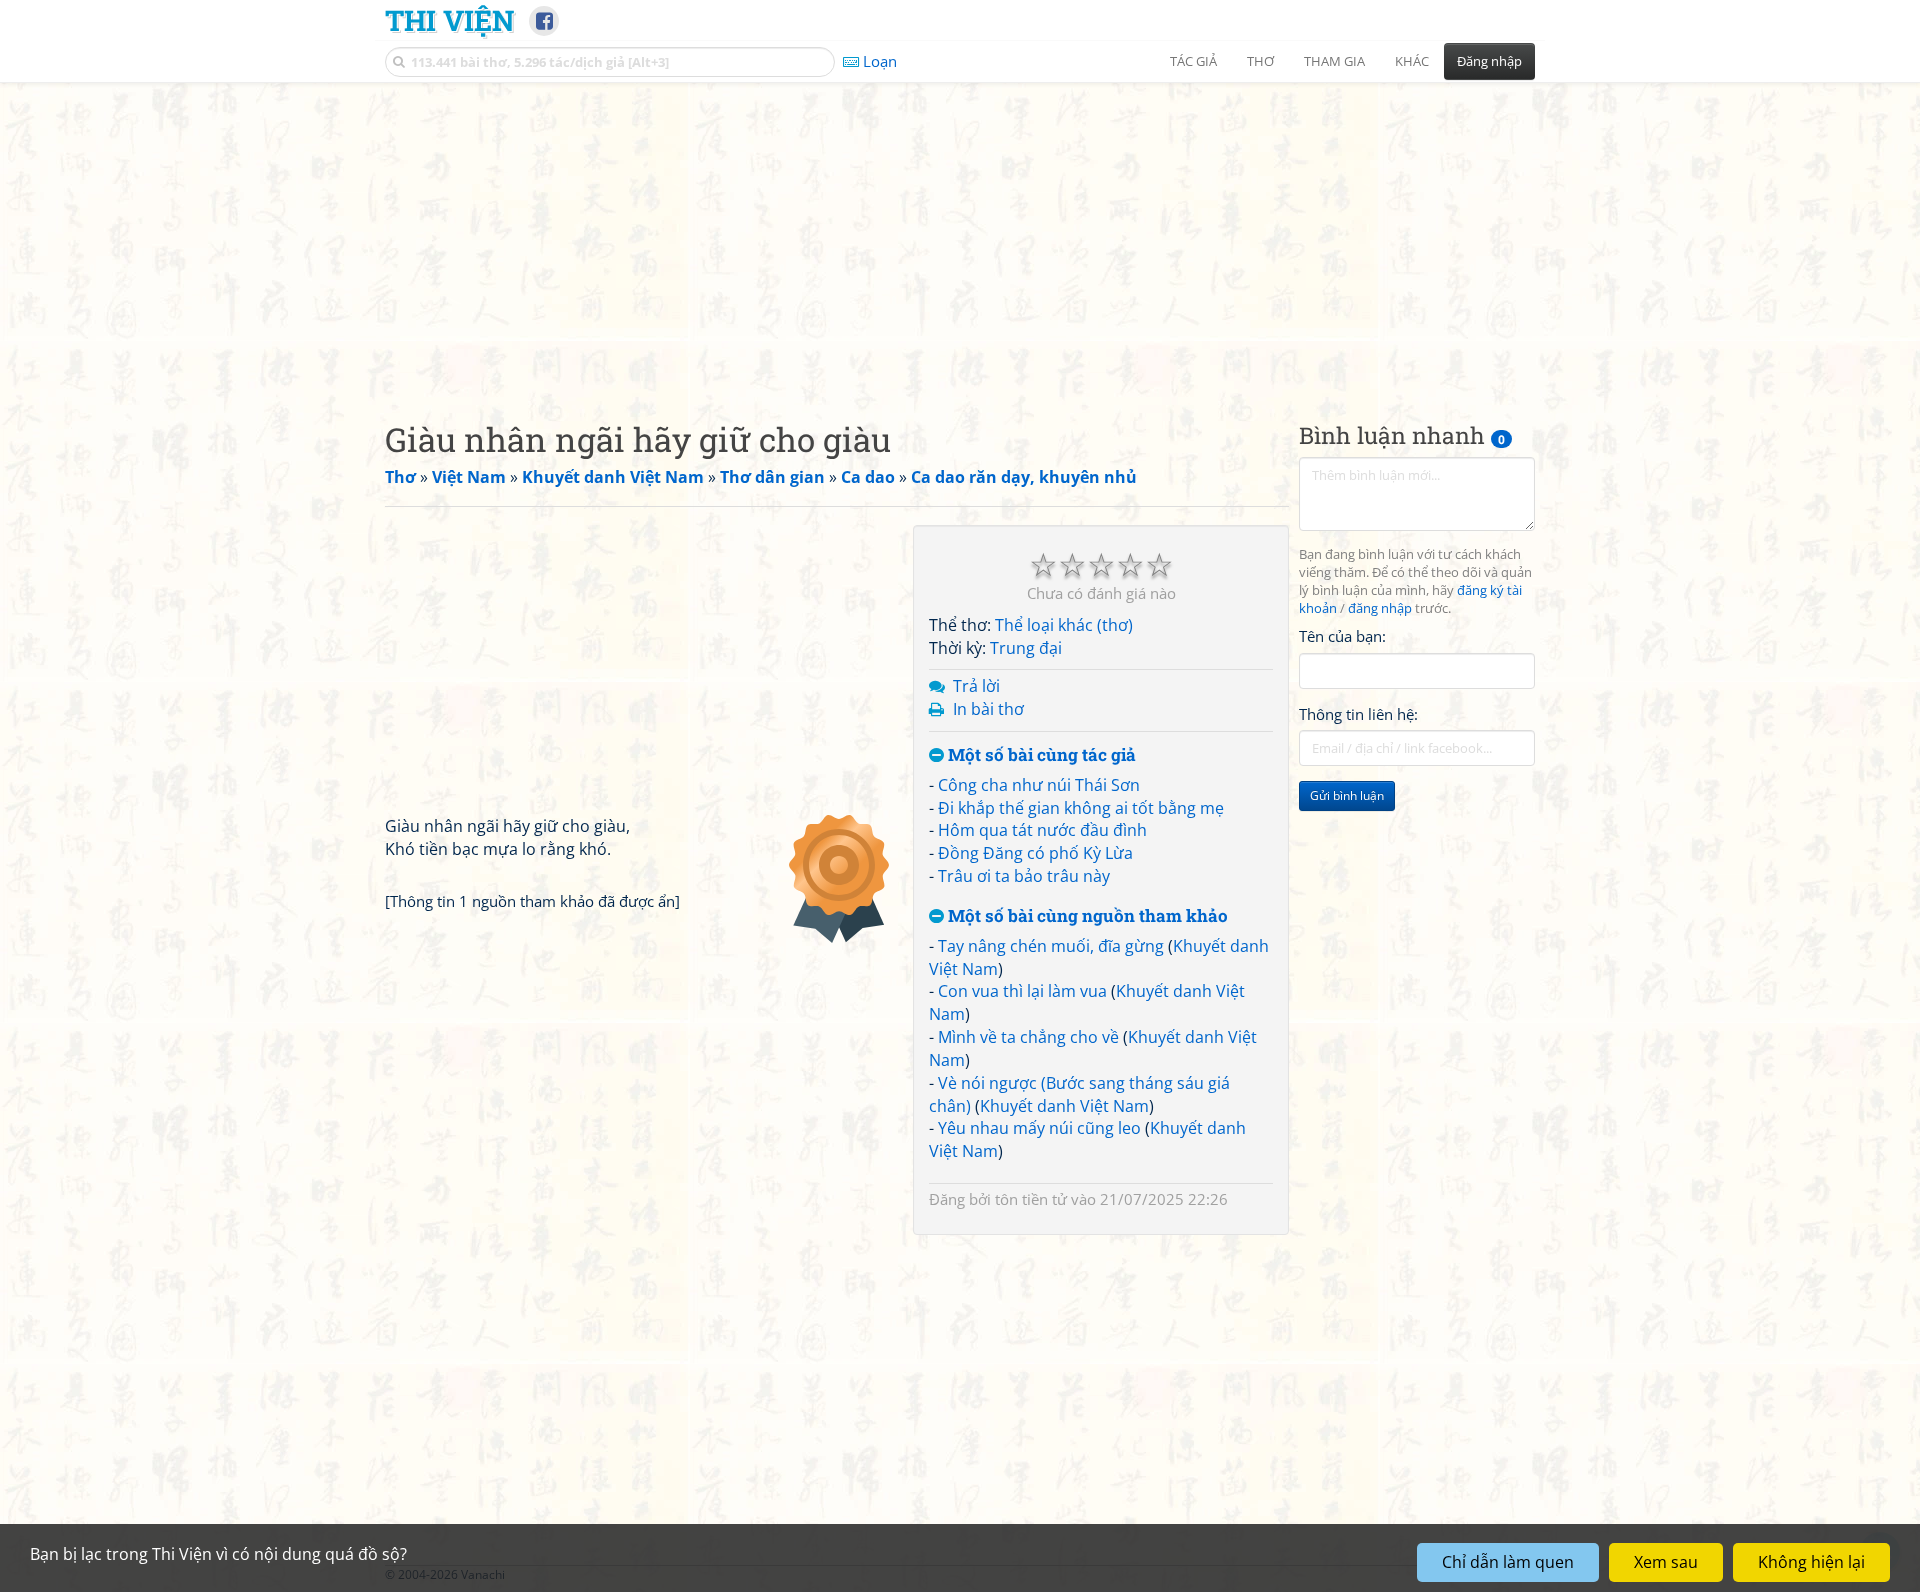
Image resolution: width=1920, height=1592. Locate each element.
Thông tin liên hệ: (1358, 714)
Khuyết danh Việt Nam (1064, 1106)
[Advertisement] (960, 235)
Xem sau (1666, 1562)
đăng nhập (1380, 608)
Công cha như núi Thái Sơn (1039, 785)
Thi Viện (449, 20)
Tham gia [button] (1334, 61)
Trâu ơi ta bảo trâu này (1024, 876)
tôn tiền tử (1031, 1199)
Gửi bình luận (1347, 795)
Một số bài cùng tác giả (1040, 755)
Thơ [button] (1260, 61)
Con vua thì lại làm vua (1022, 991)
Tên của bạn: (1342, 636)
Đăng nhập (1489, 61)
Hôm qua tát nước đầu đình (1042, 830)
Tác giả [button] (1193, 61)
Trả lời (976, 686)
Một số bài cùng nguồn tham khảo (1086, 916)
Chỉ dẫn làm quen (1508, 1562)
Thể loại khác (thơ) (1064, 625)
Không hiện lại (1811, 1562)
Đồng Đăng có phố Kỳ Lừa (1035, 853)
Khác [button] (1412, 61)
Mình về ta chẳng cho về (1028, 1037)
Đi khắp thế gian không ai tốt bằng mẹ (1081, 808)
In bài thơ (988, 709)
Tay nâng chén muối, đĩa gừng (1051, 946)
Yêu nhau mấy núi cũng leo (1039, 1128)
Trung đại (1026, 648)
